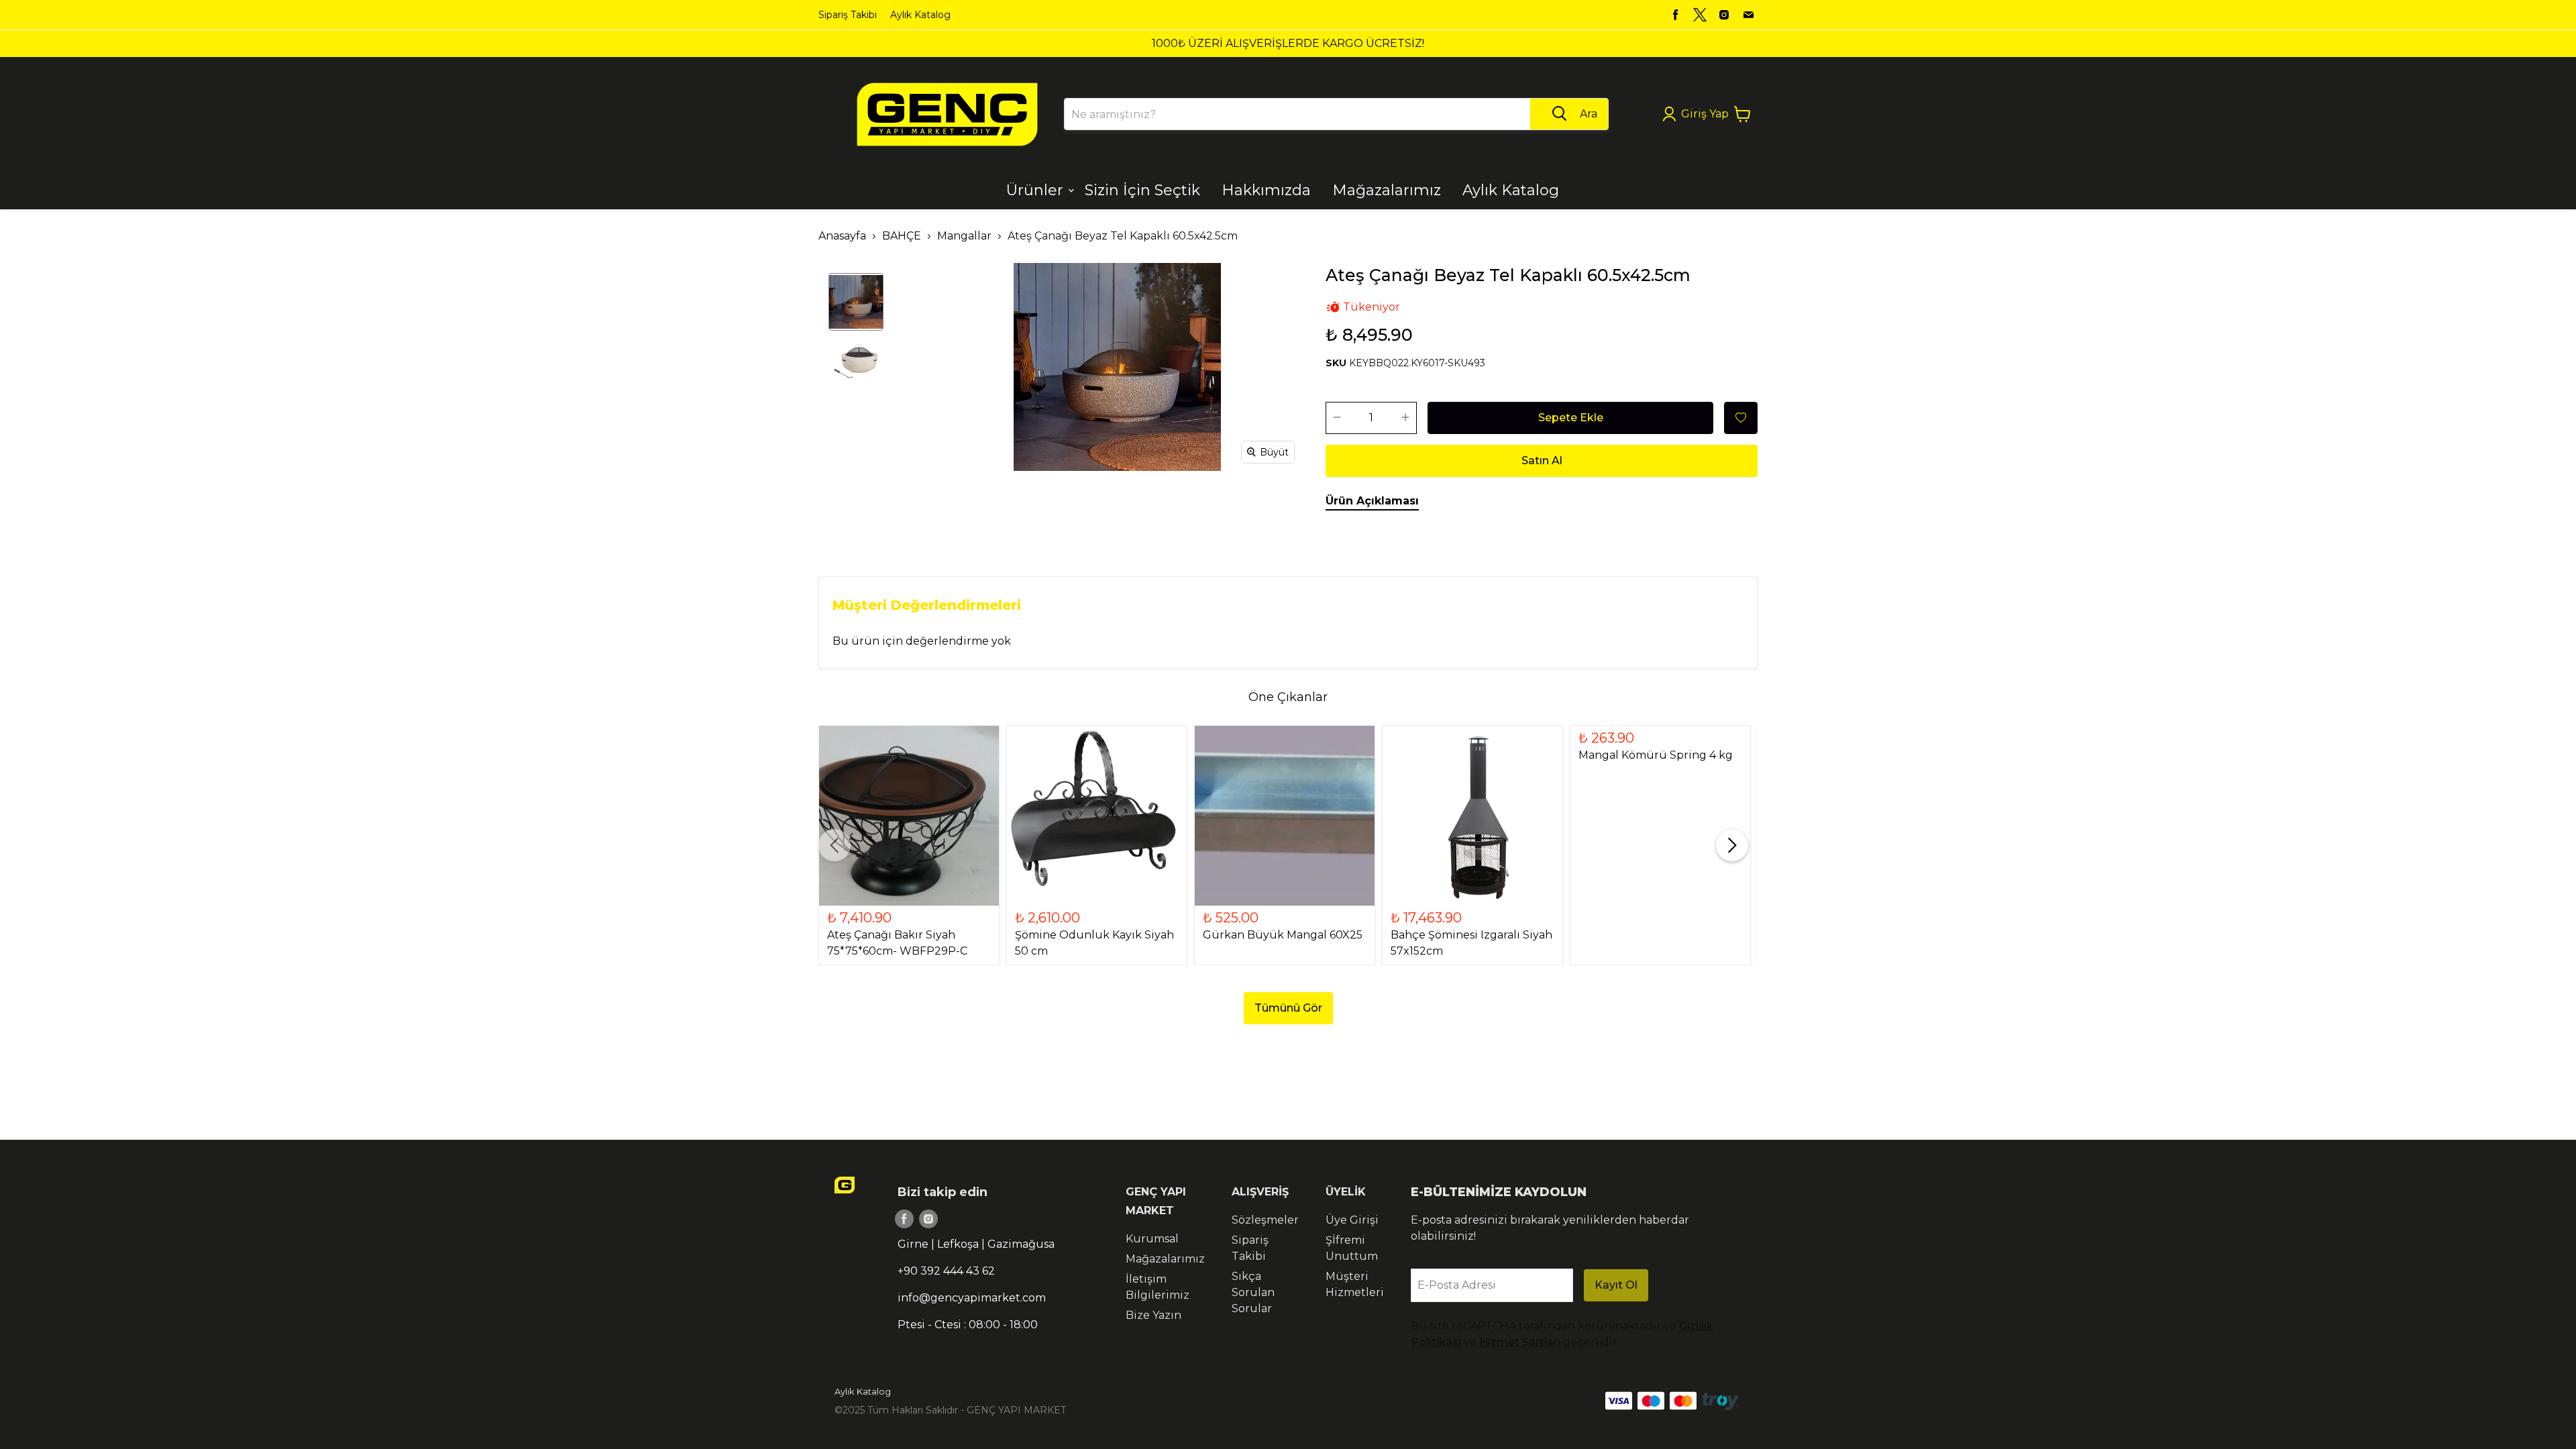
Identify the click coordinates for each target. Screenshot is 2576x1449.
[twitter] (1700, 15)
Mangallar (964, 236)
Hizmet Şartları (1520, 1342)
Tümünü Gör (1288, 1008)
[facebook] (1676, 15)
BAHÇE (902, 236)
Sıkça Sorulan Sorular (1253, 1292)
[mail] (1748, 15)
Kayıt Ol (1616, 1285)
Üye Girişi (1352, 1220)
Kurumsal (1152, 1239)
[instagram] (1724, 15)
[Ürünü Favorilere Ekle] (1741, 418)
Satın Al (1542, 461)
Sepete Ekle (1571, 418)
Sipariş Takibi (848, 15)
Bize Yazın (1153, 1315)
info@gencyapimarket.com (972, 1298)
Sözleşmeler (1265, 1220)
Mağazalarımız (1165, 1259)
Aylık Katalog (920, 15)
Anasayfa (842, 236)
